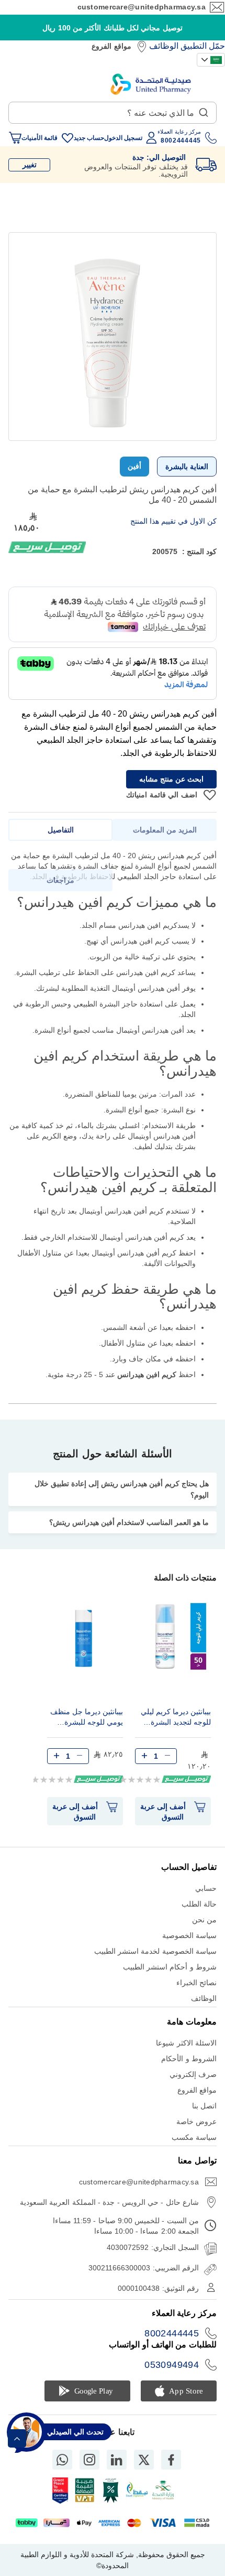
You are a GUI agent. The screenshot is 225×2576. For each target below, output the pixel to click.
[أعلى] (17, 2438)
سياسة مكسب (194, 2137)
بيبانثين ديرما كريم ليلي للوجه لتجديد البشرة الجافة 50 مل (176, 1718)
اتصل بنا (204, 2106)
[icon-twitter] (144, 2460)
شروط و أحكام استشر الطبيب (170, 1967)
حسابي (206, 1888)
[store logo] (151, 84)
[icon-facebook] (171, 2460)
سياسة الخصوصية (189, 1935)
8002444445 (172, 2333)
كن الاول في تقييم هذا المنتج (173, 521)
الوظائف (164, 46)
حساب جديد (89, 138)
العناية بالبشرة (187, 467)
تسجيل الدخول (123, 138)
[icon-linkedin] (117, 2460)
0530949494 (172, 2365)
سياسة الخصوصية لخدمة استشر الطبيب (155, 1951)
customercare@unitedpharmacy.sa (142, 7)
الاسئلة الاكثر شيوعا (186, 2043)
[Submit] (204, 110)
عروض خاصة (196, 2122)
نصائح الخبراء (196, 1983)
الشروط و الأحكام (189, 2059)
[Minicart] (15, 138)
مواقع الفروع (111, 46)
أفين (134, 466)
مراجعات (60, 880)
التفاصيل (61, 830)
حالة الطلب (199, 1904)
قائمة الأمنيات (40, 138)
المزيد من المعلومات (165, 830)
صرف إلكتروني (193, 2074)
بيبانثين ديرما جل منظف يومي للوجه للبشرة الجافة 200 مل (87, 1718)
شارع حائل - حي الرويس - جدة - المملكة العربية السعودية (109, 2202)
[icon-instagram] (89, 2460)
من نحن (204, 1920)
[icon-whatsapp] (62, 2460)
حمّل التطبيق (203, 46)
